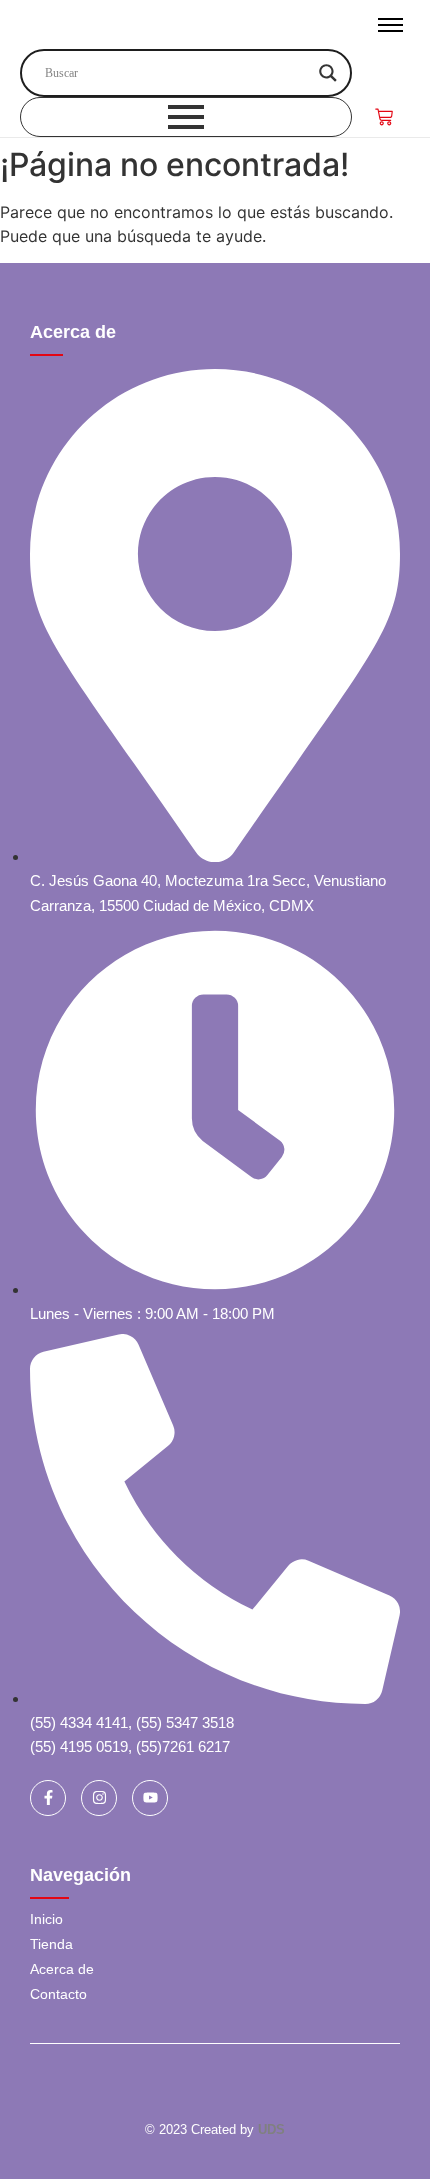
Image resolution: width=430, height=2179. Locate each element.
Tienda (51, 1944)
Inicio (46, 1919)
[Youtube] (150, 1798)
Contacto (58, 1994)
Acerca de (73, 332)
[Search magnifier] (328, 73)
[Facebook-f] (48, 1798)
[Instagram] (99, 1798)
